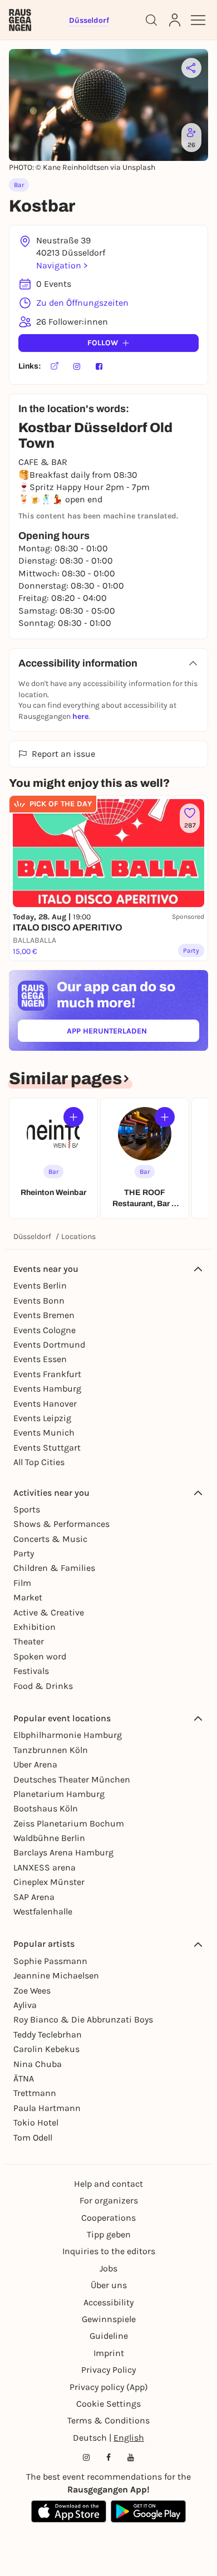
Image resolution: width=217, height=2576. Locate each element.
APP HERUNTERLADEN (132, 1033)
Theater (29, 1641)
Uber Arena (35, 1764)
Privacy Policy (108, 2370)
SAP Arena (34, 1897)
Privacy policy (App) (109, 2387)
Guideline (109, 2336)
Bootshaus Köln (46, 1808)
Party (24, 1553)
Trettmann (35, 2093)
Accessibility (108, 2302)
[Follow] (73, 1117)
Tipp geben (109, 2234)
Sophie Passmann (50, 1961)
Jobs (108, 2268)
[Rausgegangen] (20, 20)
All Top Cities (39, 1462)
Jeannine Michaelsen (56, 1975)
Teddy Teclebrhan (48, 2034)
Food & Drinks (43, 1686)
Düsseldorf (32, 1236)
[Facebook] (99, 366)
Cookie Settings (108, 2404)
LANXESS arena (45, 1867)
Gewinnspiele (109, 2319)
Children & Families (54, 1568)
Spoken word (40, 1656)
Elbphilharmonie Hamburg (68, 1735)
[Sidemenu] (198, 20)
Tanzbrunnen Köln (51, 1750)
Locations (78, 1236)
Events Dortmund (49, 1345)
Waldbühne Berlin (49, 1838)
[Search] (151, 20)
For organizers (109, 2200)
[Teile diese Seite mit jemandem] (191, 68)
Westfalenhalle (43, 1911)
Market (28, 1597)
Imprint (109, 2353)
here (80, 716)
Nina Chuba (38, 2064)
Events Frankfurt (47, 1374)
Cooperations (108, 2218)
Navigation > (62, 265)
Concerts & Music (50, 1539)
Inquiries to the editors (109, 2251)
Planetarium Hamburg (59, 1794)
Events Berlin (40, 1285)
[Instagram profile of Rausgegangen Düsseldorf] (86, 2457)
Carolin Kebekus (46, 2049)
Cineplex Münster (49, 1882)
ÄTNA (24, 2078)
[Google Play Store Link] (148, 2511)
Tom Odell (33, 2137)
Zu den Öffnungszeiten (82, 303)
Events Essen (40, 1359)
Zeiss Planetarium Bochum (69, 1823)
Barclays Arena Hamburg (63, 1852)
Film (22, 1583)
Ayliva (25, 2005)
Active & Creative (49, 1612)
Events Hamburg (47, 1389)
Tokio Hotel (36, 2122)
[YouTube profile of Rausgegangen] (131, 2457)
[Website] (55, 366)
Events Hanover (45, 1404)
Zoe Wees (32, 1990)
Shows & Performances (61, 1524)
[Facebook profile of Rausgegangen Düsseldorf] (108, 2457)
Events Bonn (39, 1301)
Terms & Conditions (108, 2420)
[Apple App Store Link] (69, 2511)
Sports (27, 1509)
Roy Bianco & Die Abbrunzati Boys (83, 2019)
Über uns (109, 2285)
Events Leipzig (42, 1418)
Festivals (31, 1671)
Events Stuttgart (47, 1448)
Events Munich (44, 1433)
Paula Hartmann (47, 2108)
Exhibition (34, 1627)
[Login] (175, 20)
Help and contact (108, 2184)
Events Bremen (44, 1315)
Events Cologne (45, 1330)
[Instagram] (77, 366)
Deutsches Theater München (72, 1779)
